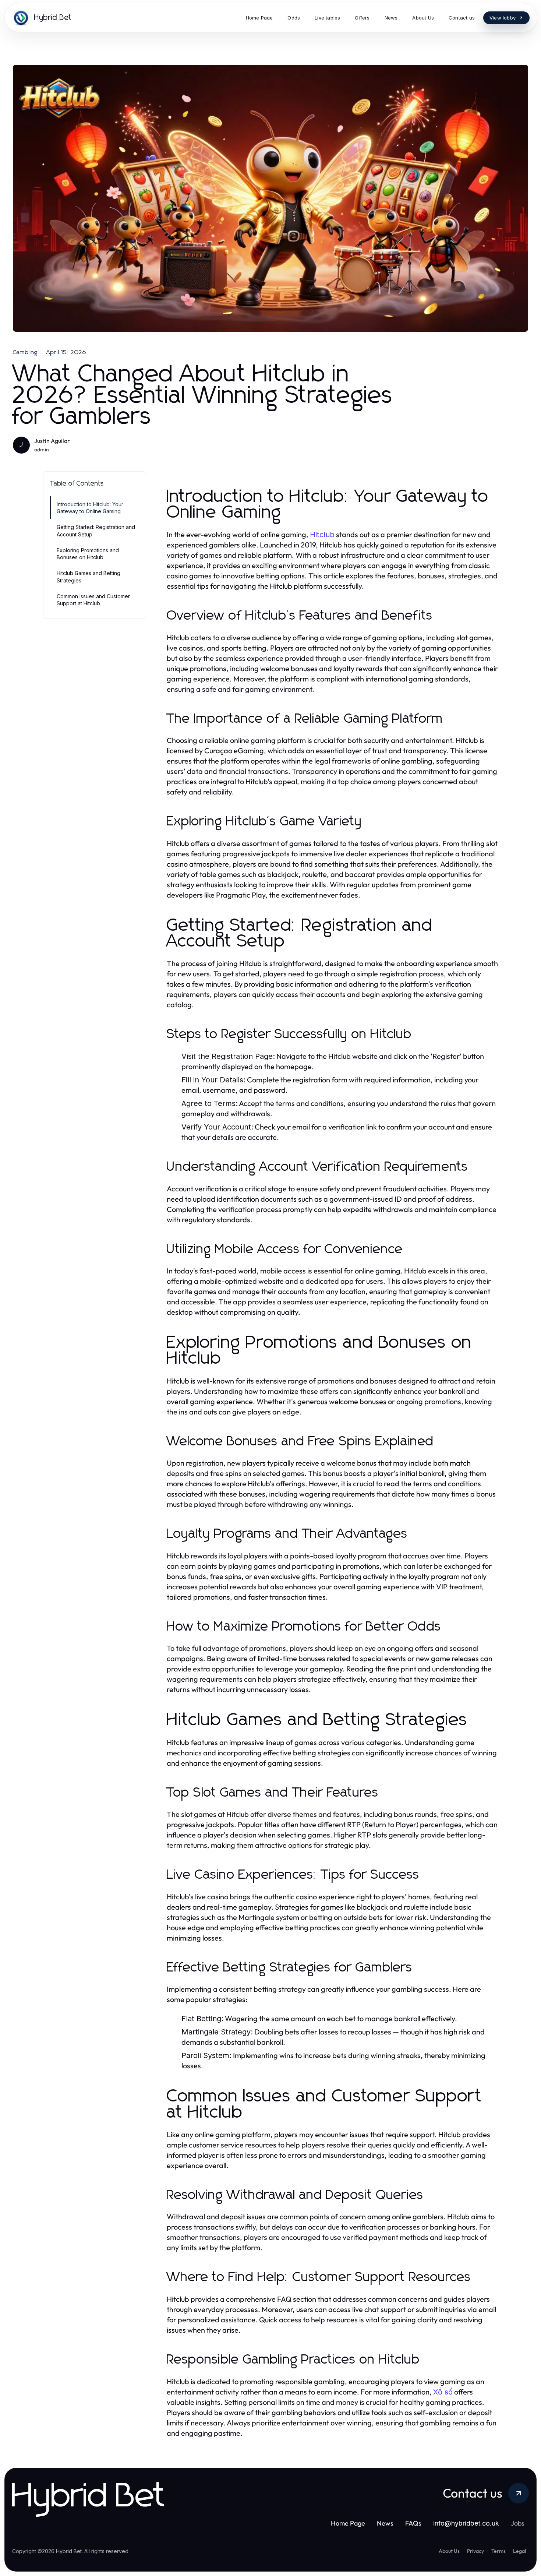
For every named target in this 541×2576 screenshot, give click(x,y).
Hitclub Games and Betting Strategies (89, 577)
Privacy (475, 2551)
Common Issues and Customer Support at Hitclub (93, 600)
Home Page (348, 2523)
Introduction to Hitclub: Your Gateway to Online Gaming (90, 508)
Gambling (25, 352)
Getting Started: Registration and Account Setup (96, 531)
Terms (498, 2551)
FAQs (413, 2523)
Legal (519, 2551)
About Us (449, 2551)
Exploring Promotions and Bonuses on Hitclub (88, 554)
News (385, 2523)
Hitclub (322, 535)
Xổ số (443, 2392)
